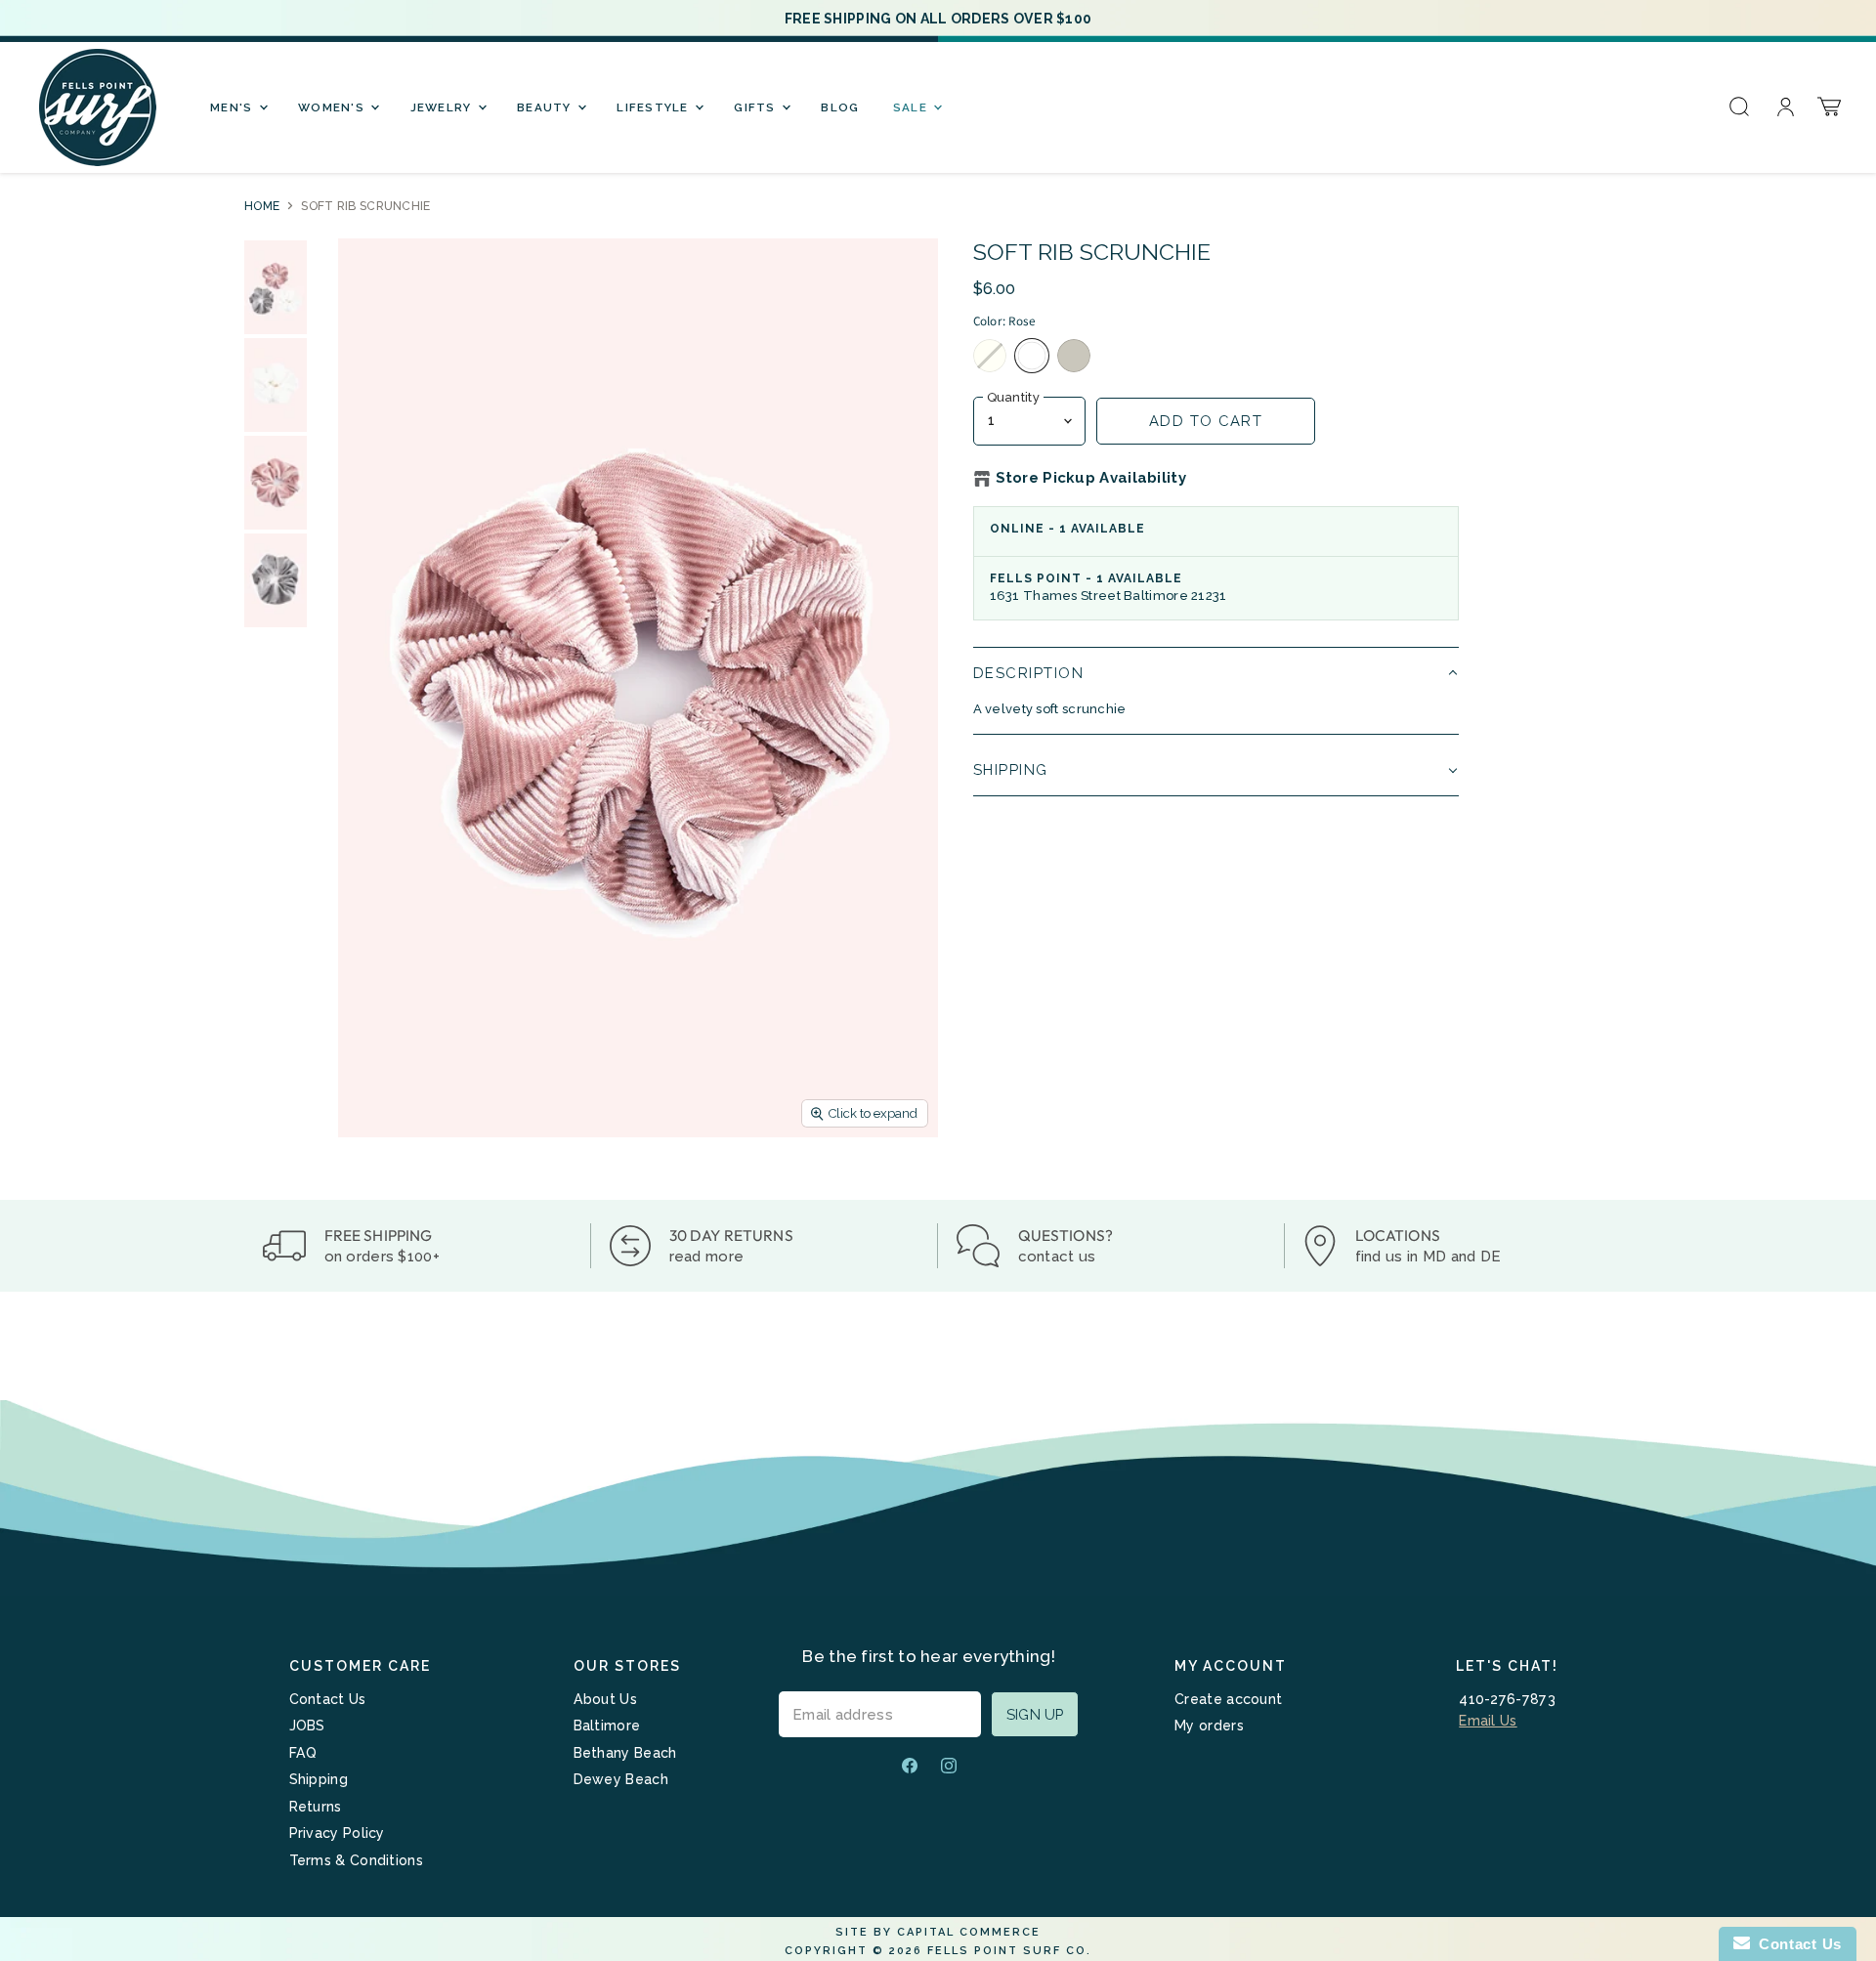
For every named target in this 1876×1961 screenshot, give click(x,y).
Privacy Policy (337, 1833)
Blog (840, 107)
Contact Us (328, 1699)
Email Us (1488, 1721)
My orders (1209, 1726)
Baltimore (607, 1726)
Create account (1228, 1699)
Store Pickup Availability (1091, 478)
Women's (333, 107)
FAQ (303, 1753)
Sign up (1035, 1714)
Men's (234, 107)
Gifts (757, 107)
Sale (912, 107)
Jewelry (443, 107)
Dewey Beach (621, 1779)
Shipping (319, 1779)
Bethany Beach (625, 1753)
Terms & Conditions (356, 1860)
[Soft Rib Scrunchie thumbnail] (276, 287)
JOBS (307, 1726)
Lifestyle (655, 107)
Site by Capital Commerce (938, 1932)
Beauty (546, 107)
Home (262, 206)
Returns (316, 1807)
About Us (605, 1699)
